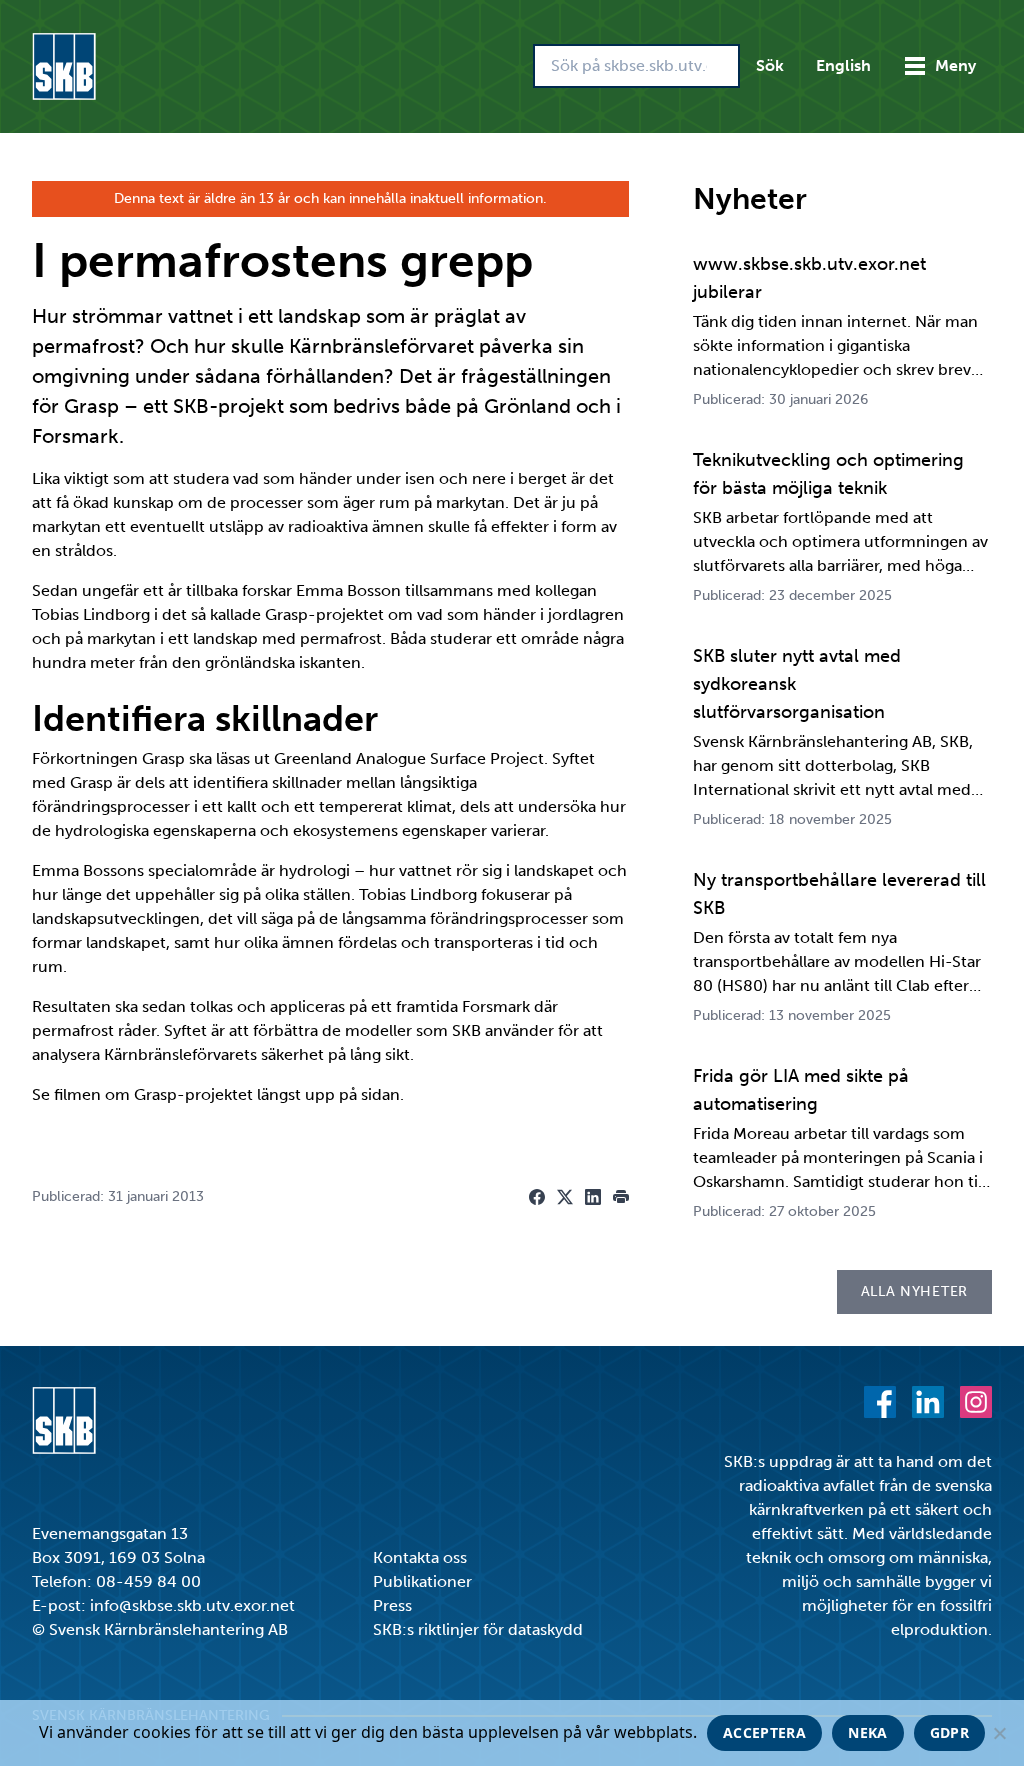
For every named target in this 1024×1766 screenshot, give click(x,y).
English (843, 65)
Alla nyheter (914, 1291)
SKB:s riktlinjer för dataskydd (478, 1629)
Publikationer (422, 1581)
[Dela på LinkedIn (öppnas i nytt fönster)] (593, 1197)
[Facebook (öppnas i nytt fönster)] (880, 1402)
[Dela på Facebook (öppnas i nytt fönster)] (537, 1197)
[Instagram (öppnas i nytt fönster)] (976, 1402)
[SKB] (64, 1420)
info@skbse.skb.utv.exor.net (192, 1605)
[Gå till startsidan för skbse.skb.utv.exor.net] (64, 66)
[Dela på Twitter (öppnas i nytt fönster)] (565, 1197)
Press (392, 1605)
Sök (770, 65)
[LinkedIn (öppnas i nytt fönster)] (928, 1402)
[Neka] (999, 1733)
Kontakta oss (420, 1557)
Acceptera (764, 1732)
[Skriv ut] (621, 1197)
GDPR (949, 1732)
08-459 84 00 (148, 1581)
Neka (867, 1732)
